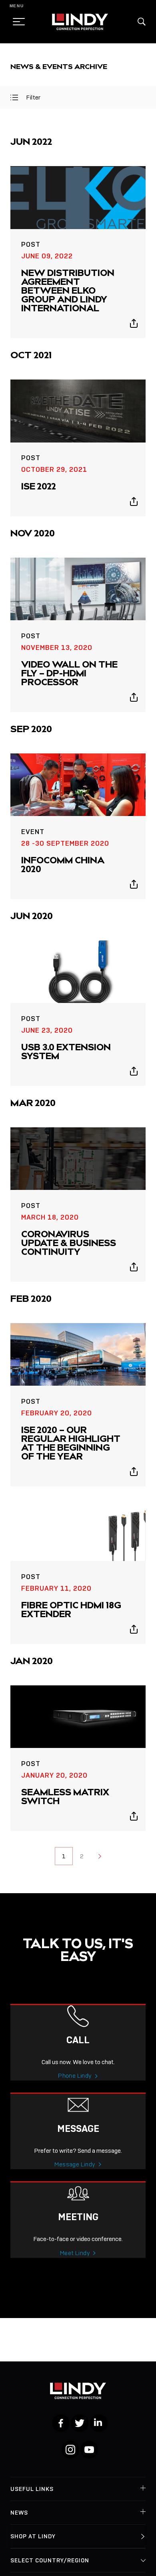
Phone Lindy (75, 2076)
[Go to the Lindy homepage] (80, 22)
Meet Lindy (75, 2253)
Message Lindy (75, 2164)
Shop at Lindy (33, 2536)
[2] (100, 1856)
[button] (142, 22)
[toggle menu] (16, 22)
